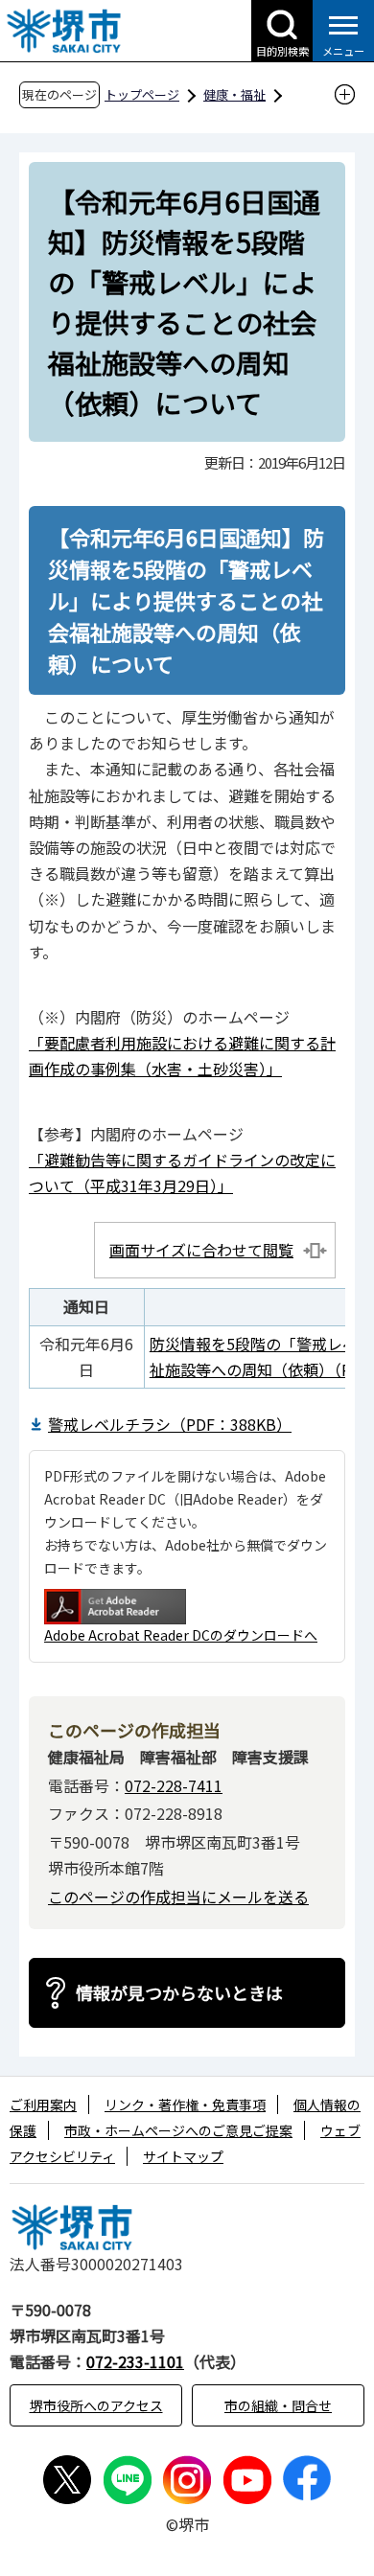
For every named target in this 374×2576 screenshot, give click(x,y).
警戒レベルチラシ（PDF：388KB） (170, 1424)
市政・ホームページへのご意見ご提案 (178, 2130)
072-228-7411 (174, 1785)
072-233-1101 (135, 2361)
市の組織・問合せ (278, 2405)
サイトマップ (183, 2156)
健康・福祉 (234, 94)
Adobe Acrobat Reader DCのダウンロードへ (181, 1635)
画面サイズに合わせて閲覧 (201, 1250)
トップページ (142, 94)
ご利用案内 (43, 2104)
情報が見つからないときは (179, 1992)
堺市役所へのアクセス (96, 2405)
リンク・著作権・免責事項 (185, 2104)
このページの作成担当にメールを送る (178, 1897)
